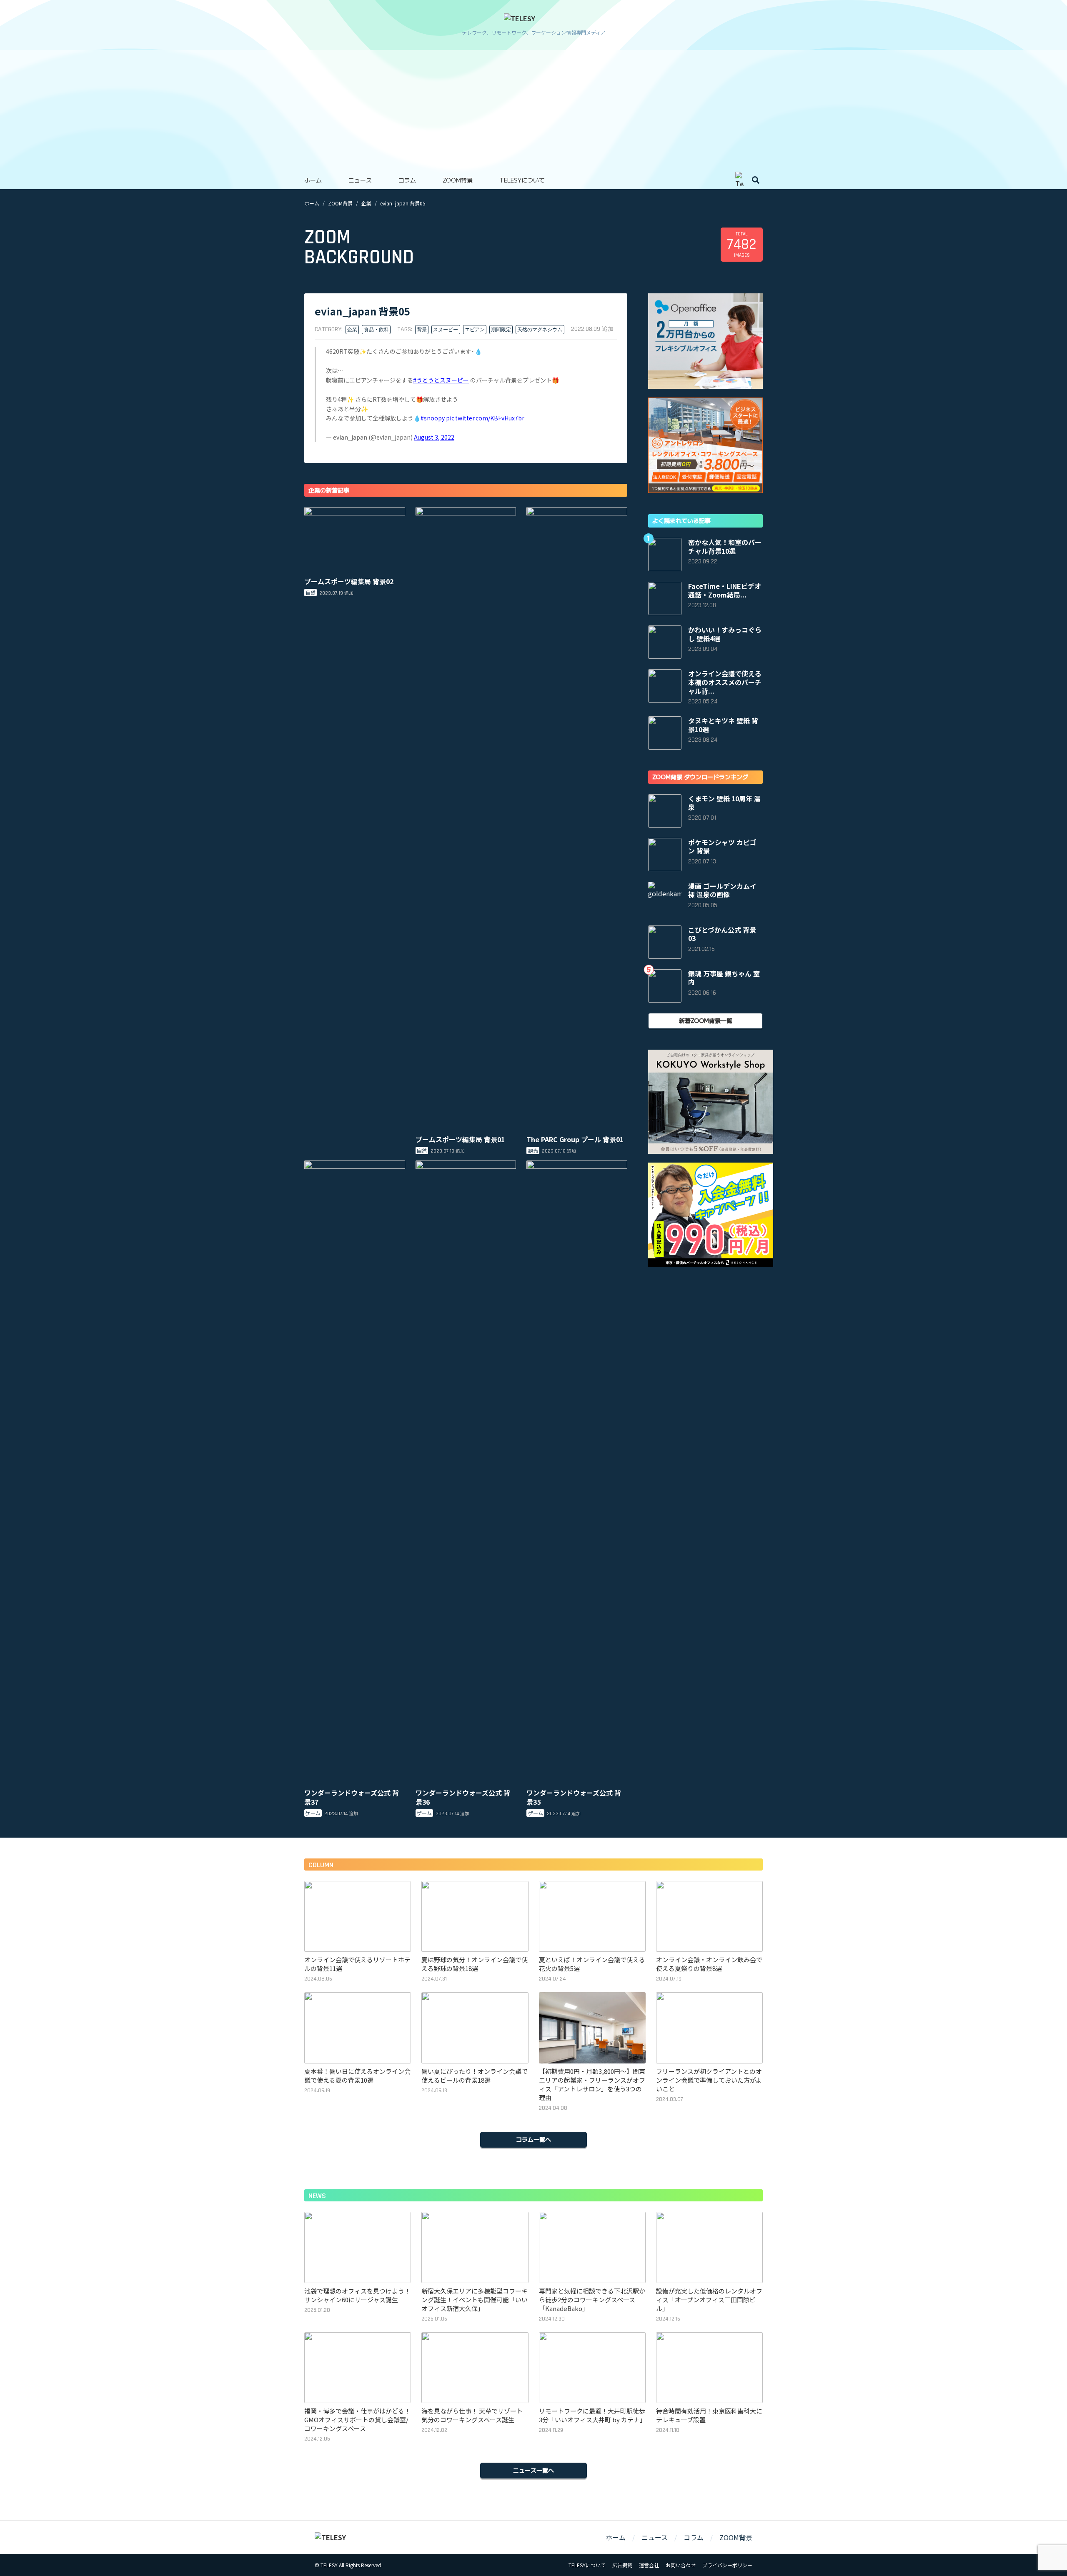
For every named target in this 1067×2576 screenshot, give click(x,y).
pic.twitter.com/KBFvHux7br (485, 418)
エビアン (475, 330)
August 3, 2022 (434, 437)
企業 (366, 203)
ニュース (360, 180)
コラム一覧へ (533, 2139)
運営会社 (649, 2565)
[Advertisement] (533, 108)
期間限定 (501, 330)
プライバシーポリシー (727, 2565)
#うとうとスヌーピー (441, 380)
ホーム (313, 180)
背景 (422, 330)
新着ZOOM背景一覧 (706, 1020)
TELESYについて (522, 180)
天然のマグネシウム (540, 330)
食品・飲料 (376, 330)
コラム (407, 180)
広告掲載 (622, 2565)
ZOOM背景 (458, 180)
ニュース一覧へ (533, 2470)
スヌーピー (446, 330)
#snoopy (433, 418)
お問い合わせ (681, 2565)
